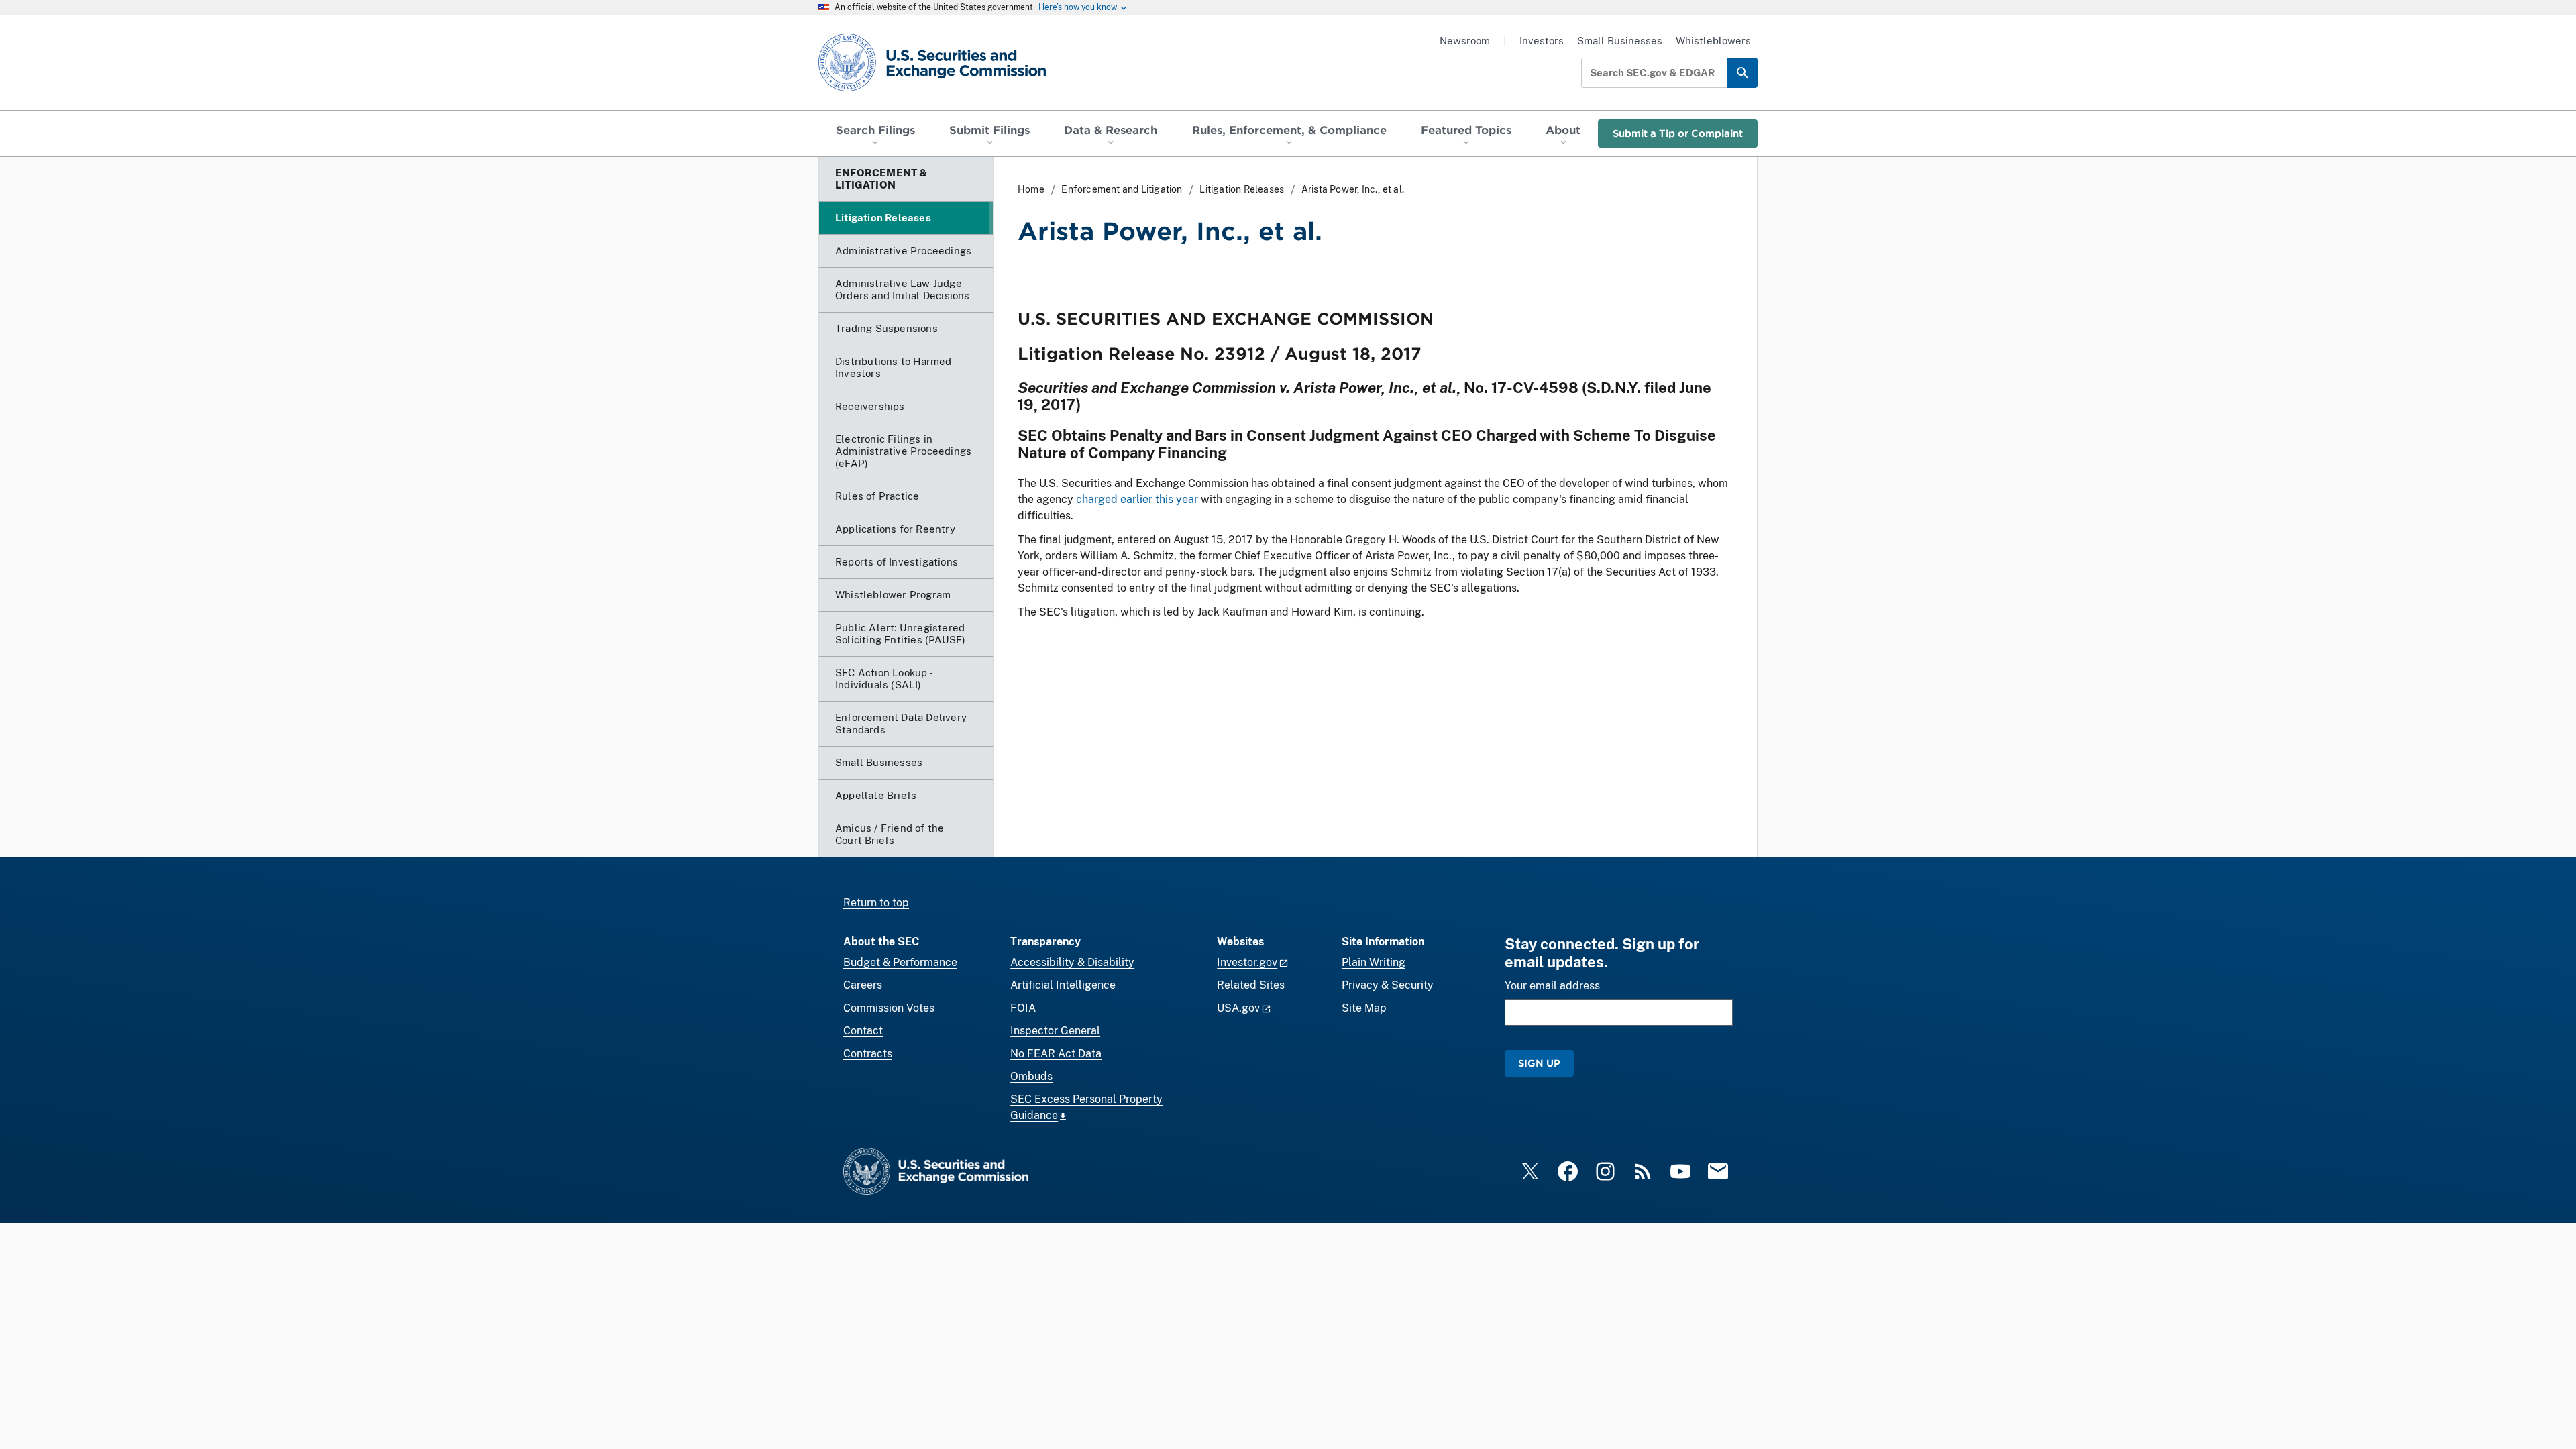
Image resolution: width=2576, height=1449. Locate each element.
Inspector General (1055, 1031)
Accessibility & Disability (1072, 962)
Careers (863, 985)
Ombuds (1031, 1076)
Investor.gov (1247, 962)
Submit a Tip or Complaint (1678, 133)
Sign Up (1539, 1063)
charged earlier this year (1137, 499)
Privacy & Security (1388, 985)
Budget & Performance (900, 962)
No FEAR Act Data (1056, 1054)
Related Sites (1251, 985)
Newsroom (1465, 41)
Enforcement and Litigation (1122, 189)
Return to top (876, 903)
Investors (1542, 41)
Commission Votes (889, 1008)
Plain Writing (1374, 962)
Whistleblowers (1713, 41)
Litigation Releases (1242, 189)
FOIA (1023, 1008)
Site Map (1364, 1008)
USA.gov (1238, 1008)
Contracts (868, 1054)
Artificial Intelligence (1063, 985)
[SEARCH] (1742, 73)
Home (1031, 189)
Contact (863, 1031)
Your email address (1552, 986)
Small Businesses (1620, 41)
